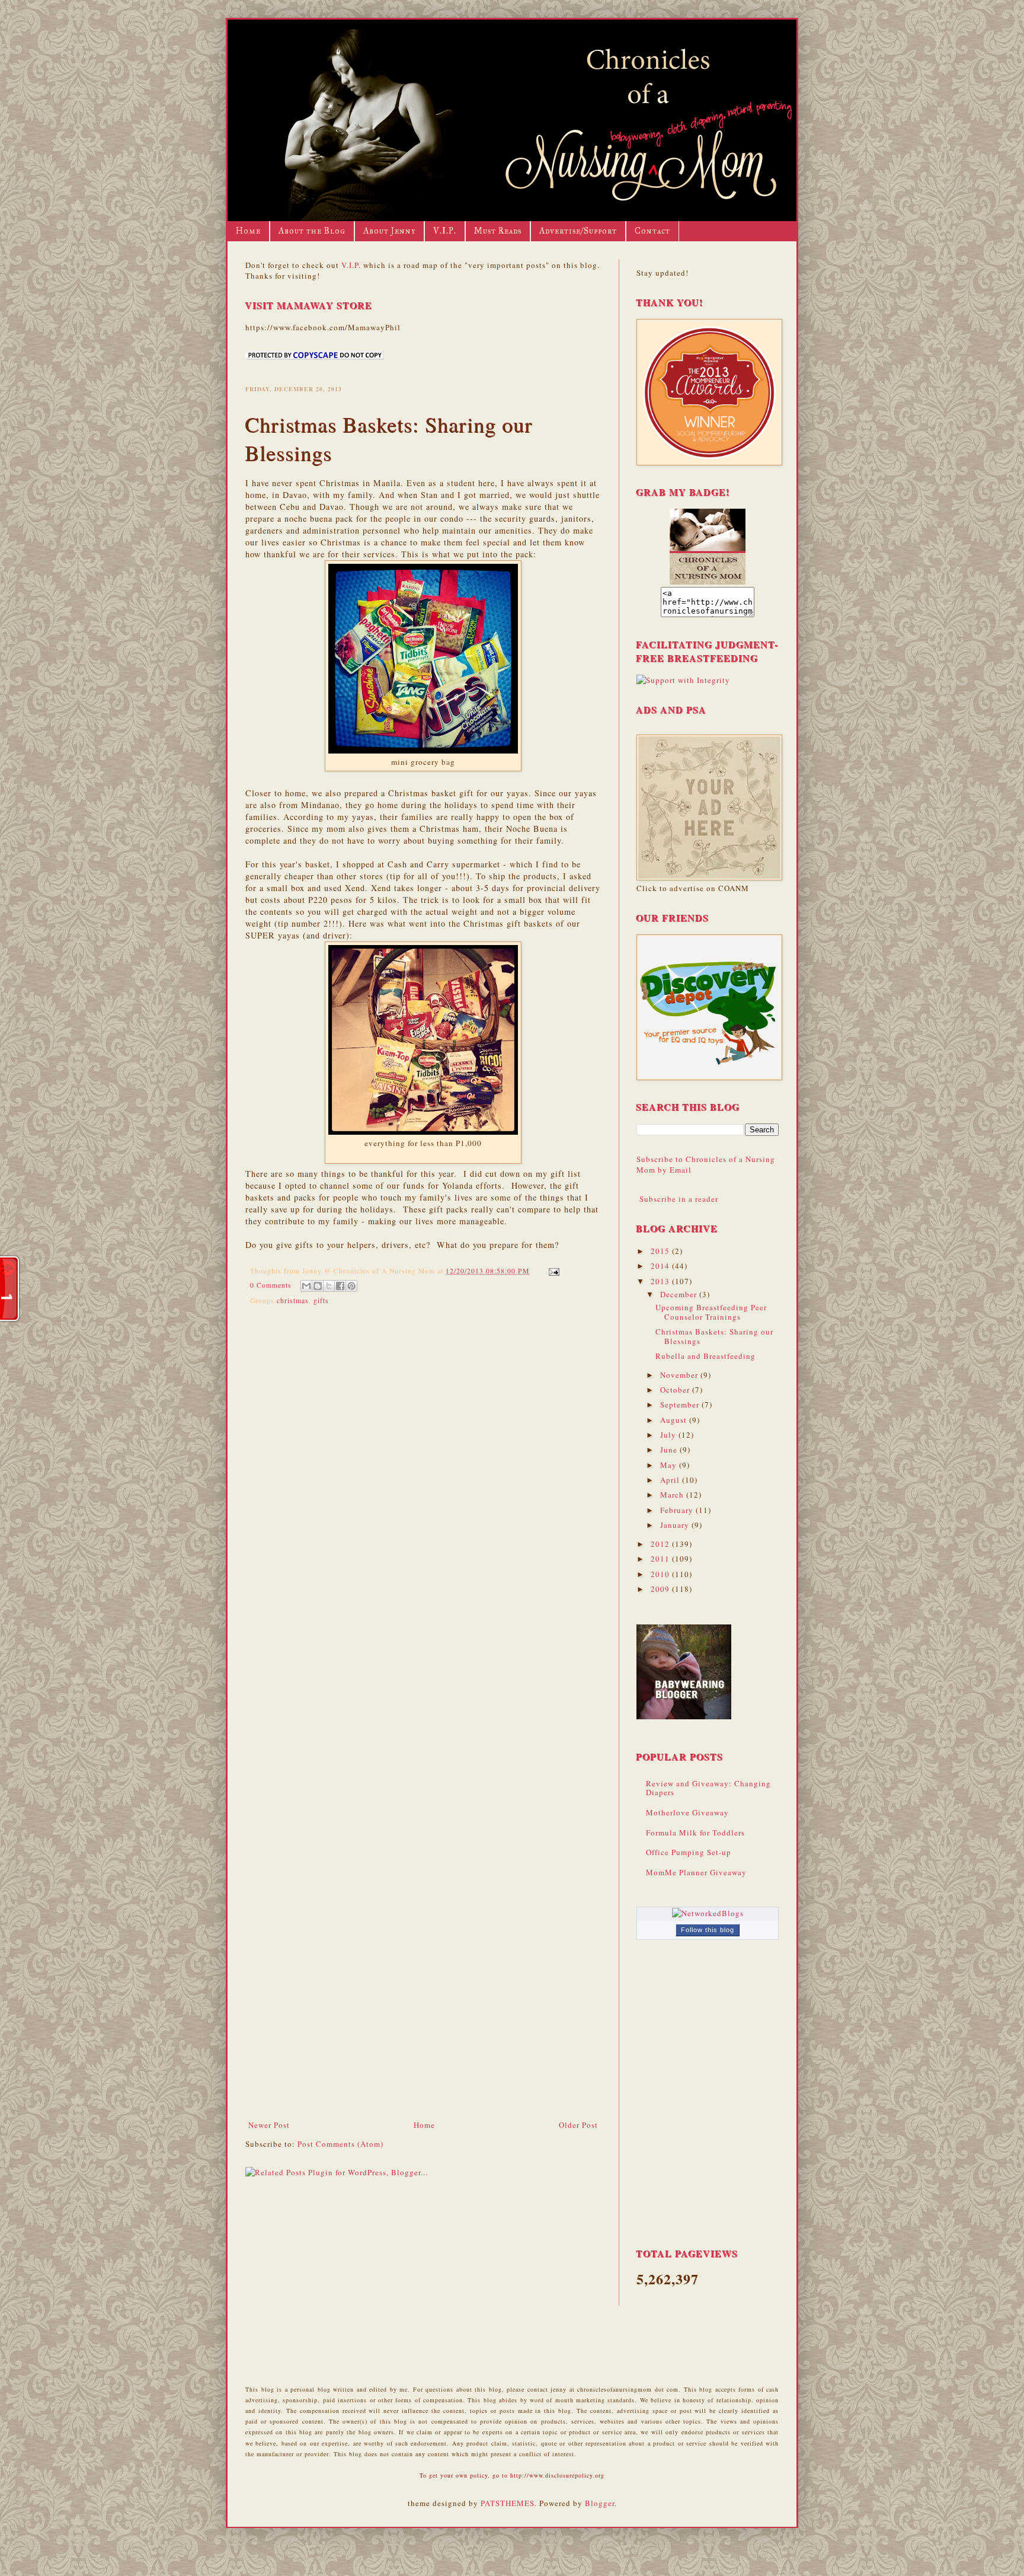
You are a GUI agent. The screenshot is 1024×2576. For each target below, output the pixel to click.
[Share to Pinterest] (351, 1286)
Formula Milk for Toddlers (695, 1833)
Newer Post (269, 2125)
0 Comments (271, 1285)
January (676, 1525)
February (678, 1510)
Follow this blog (708, 1930)
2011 (661, 1559)
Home (248, 231)
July (669, 1435)
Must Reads (498, 231)
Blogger (600, 2503)
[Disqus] (423, 1473)
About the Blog (312, 231)
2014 (661, 1266)
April (671, 1480)
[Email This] (306, 1286)
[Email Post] (552, 1271)
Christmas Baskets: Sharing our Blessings (714, 1336)
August (675, 1420)
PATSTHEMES (508, 2503)
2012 (661, 1544)
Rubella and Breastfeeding (705, 1356)
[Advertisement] (423, 2030)
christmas (293, 1300)
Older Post (578, 2125)
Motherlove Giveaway (687, 1812)
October (676, 1390)
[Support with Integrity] (683, 680)
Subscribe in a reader (679, 1199)
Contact (652, 231)
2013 (661, 1281)
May (670, 1465)
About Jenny (389, 231)
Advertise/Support (578, 231)
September (681, 1404)
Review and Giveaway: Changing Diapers (708, 1788)
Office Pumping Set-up (689, 1852)
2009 (661, 1589)
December (680, 1294)
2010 (661, 1574)
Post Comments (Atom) (340, 2144)
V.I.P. (445, 231)
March (673, 1495)
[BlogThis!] (318, 1286)
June (670, 1450)
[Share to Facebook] (340, 1286)
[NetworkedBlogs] (708, 1913)
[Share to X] (329, 1286)
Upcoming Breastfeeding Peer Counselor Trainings (711, 1312)
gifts (321, 1300)
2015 (661, 1251)
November (680, 1375)
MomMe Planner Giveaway (696, 1872)
